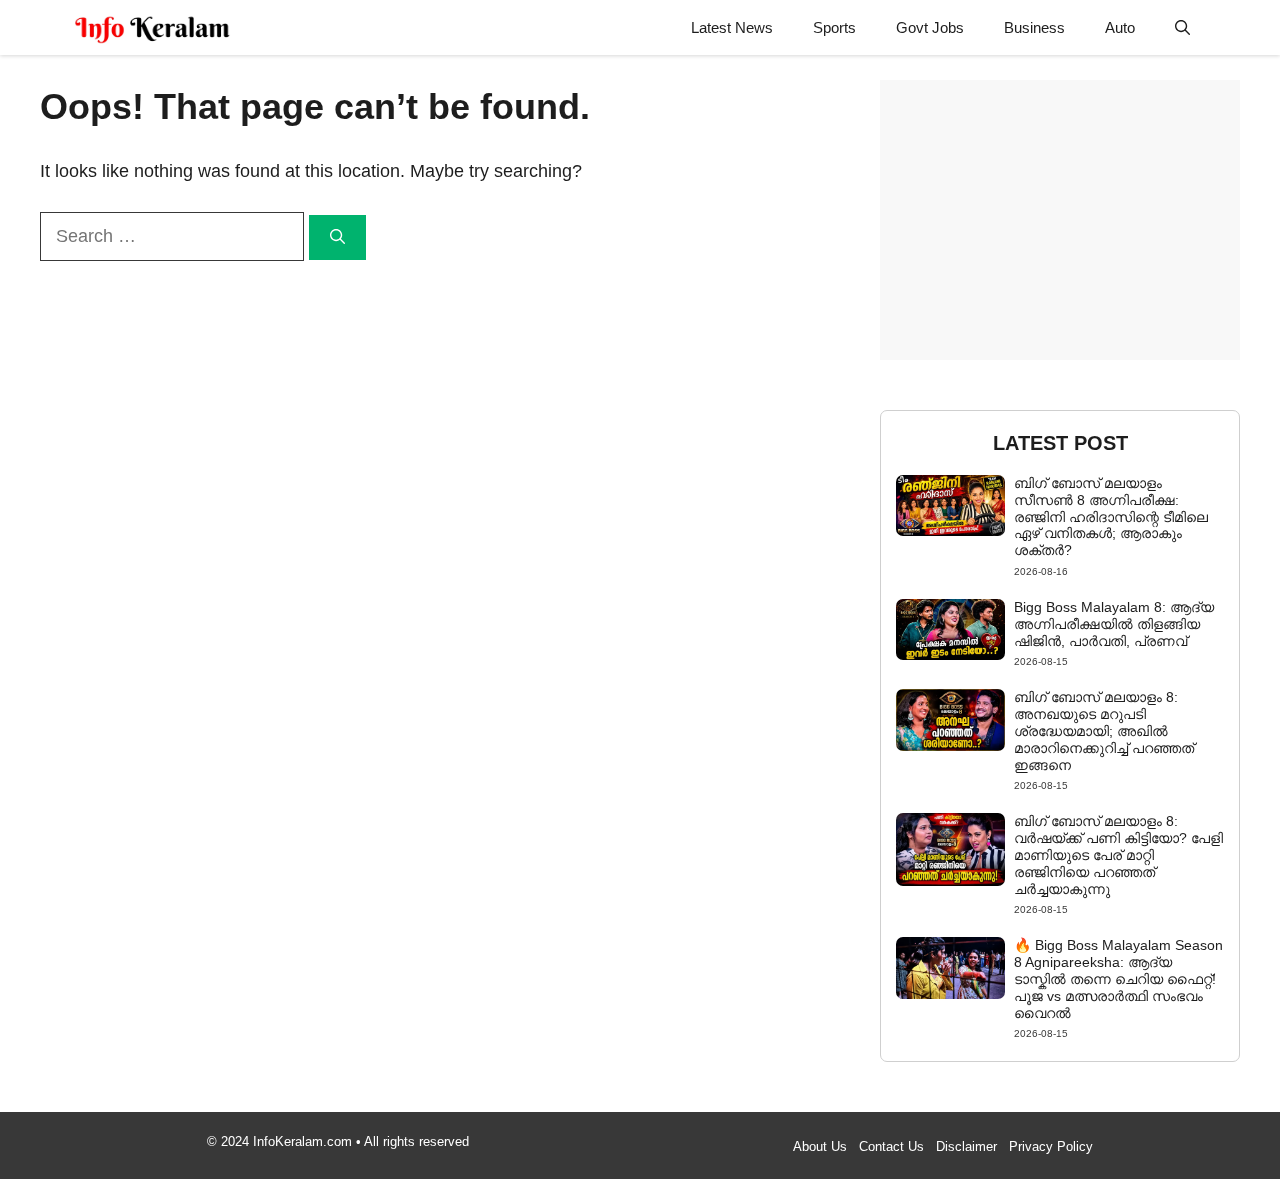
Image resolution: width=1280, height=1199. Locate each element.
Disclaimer (966, 1146)
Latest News (732, 27)
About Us (820, 1146)
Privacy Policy (1051, 1146)
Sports (834, 27)
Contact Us (891, 1146)
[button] (1182, 27)
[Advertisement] (1060, 220)
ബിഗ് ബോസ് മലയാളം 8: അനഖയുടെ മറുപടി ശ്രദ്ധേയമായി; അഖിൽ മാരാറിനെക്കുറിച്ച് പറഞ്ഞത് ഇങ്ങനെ (1104, 730)
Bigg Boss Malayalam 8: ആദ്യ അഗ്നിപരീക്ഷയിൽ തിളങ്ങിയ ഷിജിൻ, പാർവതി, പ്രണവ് (1114, 624)
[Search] (337, 237)
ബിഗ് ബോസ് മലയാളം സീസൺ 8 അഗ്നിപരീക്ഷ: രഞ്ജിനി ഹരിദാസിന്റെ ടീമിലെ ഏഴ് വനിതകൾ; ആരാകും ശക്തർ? (1111, 516)
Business (1034, 27)
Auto (1120, 27)
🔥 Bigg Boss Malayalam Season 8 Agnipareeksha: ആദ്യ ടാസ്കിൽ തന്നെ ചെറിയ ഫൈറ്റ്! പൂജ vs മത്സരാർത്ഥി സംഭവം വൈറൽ (1118, 978)
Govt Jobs (930, 27)
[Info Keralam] (152, 27)
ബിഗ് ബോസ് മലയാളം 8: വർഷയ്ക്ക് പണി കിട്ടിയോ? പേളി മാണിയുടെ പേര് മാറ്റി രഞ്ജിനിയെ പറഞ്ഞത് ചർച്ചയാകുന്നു (1118, 854)
